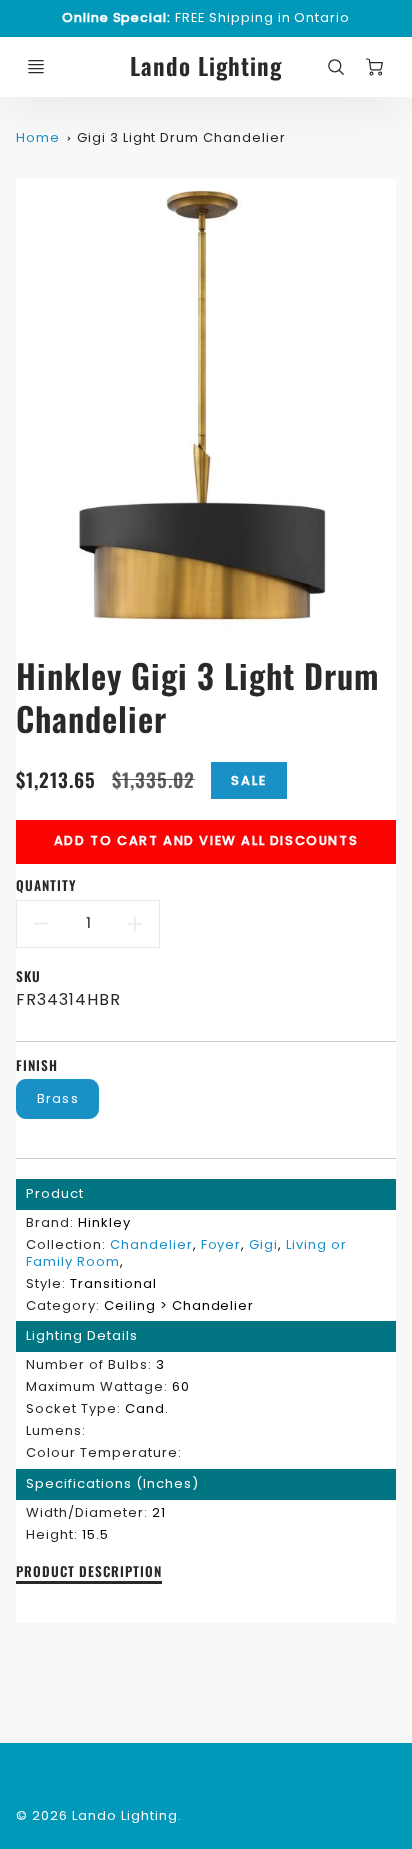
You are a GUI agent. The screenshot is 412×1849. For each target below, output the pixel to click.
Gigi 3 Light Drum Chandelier (181, 137)
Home (38, 137)
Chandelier (151, 1244)
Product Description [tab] (88, 1572)
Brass (58, 1098)
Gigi (263, 1244)
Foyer (221, 1244)
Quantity (46, 885)
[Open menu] (36, 67)
